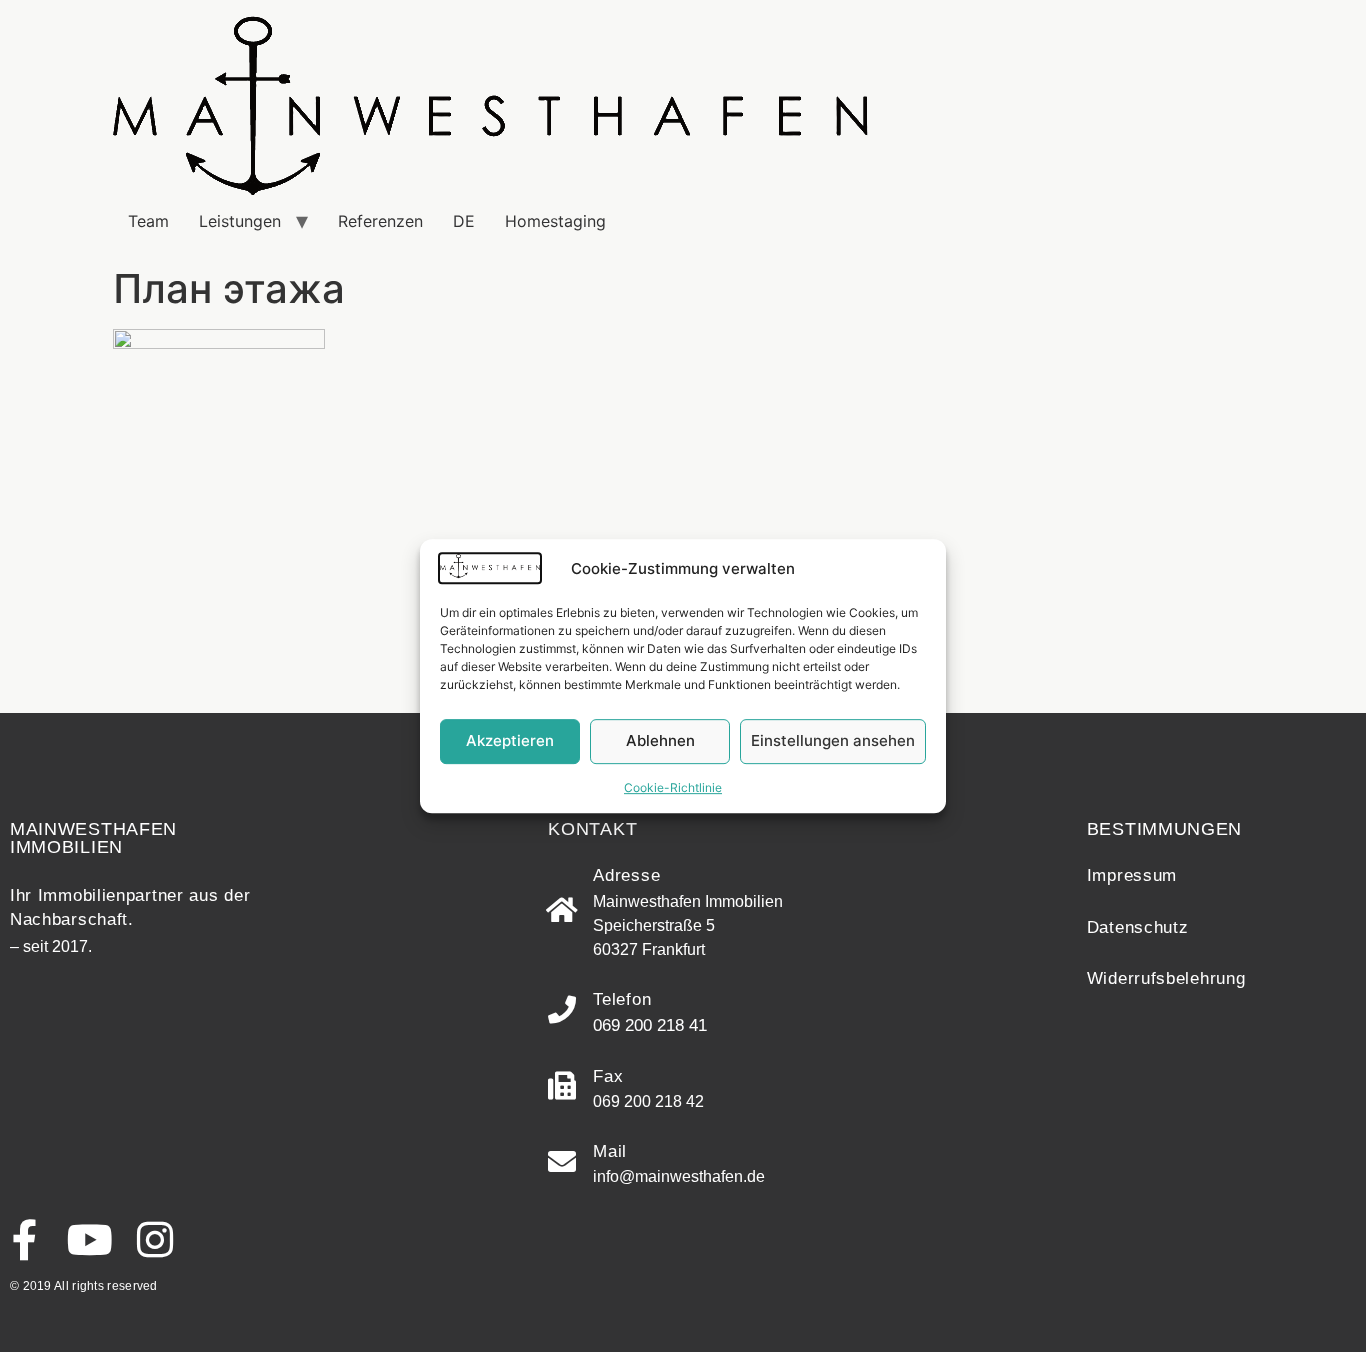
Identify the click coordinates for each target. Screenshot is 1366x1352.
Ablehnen (660, 740)
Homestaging (555, 221)
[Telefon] (562, 1010)
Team (148, 221)
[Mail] (562, 1162)
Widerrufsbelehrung (1166, 978)
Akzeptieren (510, 740)
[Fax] (562, 1086)
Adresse (626, 875)
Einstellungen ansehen (833, 740)
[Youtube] (89, 1239)
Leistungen (240, 221)
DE (464, 221)
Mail (610, 1151)
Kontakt (592, 829)
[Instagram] (154, 1239)
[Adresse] (562, 910)
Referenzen (380, 221)
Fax (608, 1076)
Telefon (622, 999)
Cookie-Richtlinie (673, 787)
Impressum (1132, 875)
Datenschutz (1138, 927)
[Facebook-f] (24, 1239)
